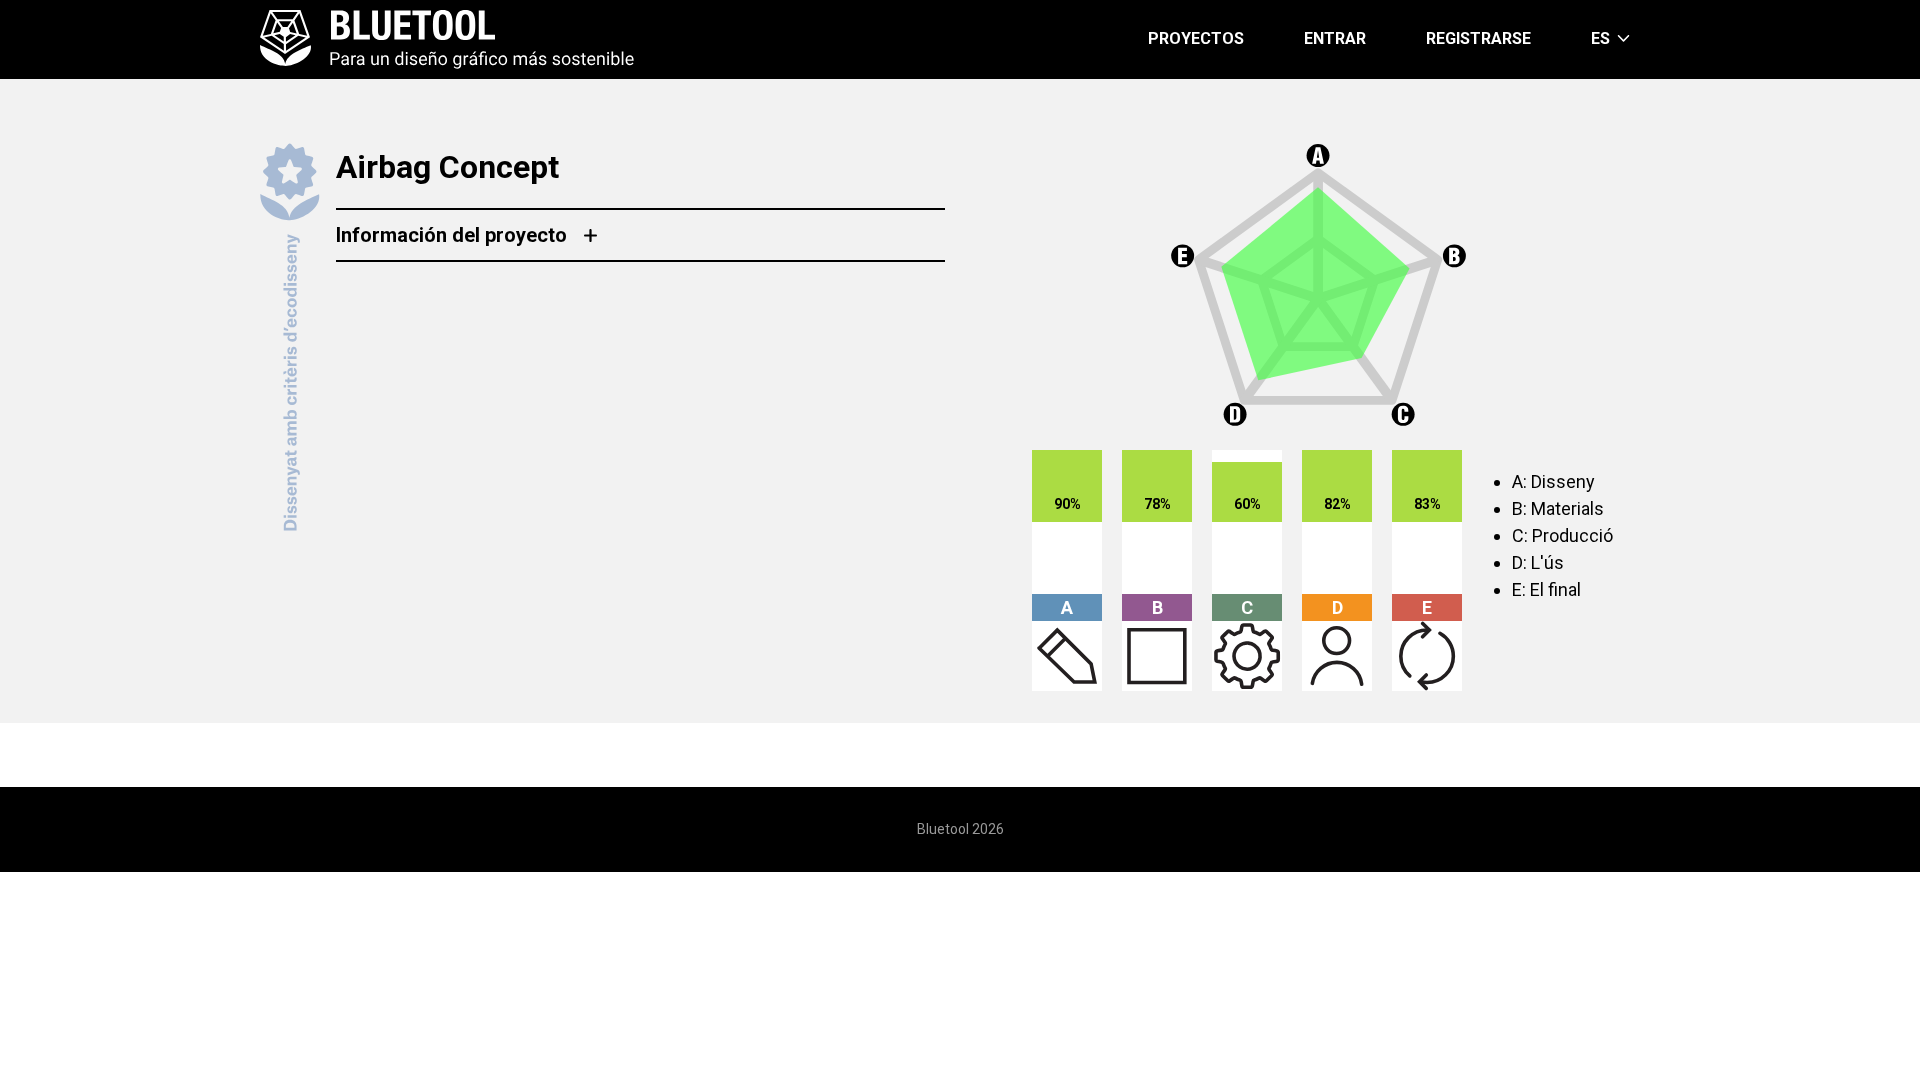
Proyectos (1196, 38)
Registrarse (1478, 38)
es (1600, 38)
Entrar (1335, 38)
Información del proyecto (451, 235)
